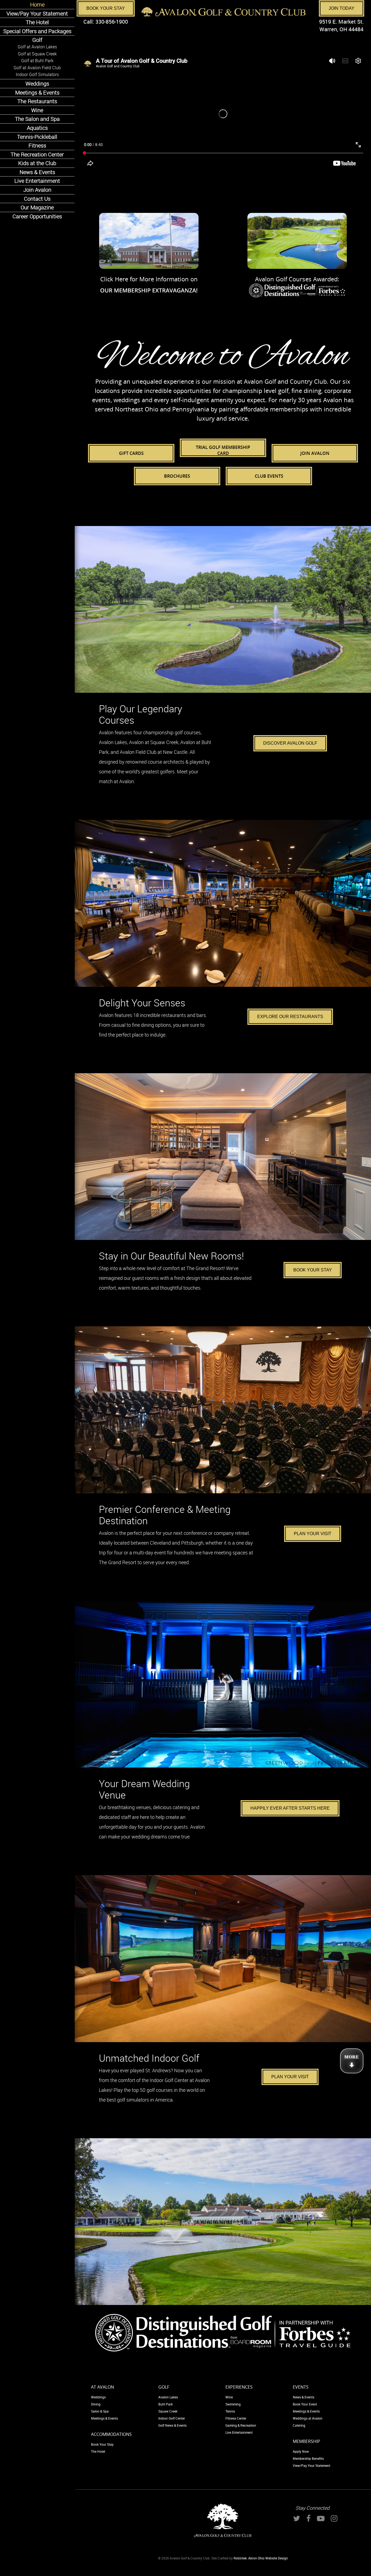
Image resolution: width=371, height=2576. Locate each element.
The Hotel (98, 2451)
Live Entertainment (239, 2432)
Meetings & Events (104, 2418)
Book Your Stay (106, 8)
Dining (96, 2404)
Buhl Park (166, 2404)
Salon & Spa (100, 2411)
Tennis (230, 2411)
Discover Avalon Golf (290, 743)
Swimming (233, 2404)
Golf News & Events (172, 2425)
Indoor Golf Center (172, 2418)
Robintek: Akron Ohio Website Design (261, 2558)
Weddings (98, 2397)
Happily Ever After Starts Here (290, 1808)
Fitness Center (236, 2418)
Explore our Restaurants (290, 1017)
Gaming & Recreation (241, 2425)
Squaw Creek (168, 2411)
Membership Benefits (308, 2458)
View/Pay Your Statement (312, 2465)
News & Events (304, 2397)
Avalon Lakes (168, 2397)
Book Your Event (305, 2404)
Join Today (342, 8)
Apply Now (301, 2451)
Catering (299, 2425)
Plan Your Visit (313, 1534)
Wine (229, 2397)
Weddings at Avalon (308, 2418)
